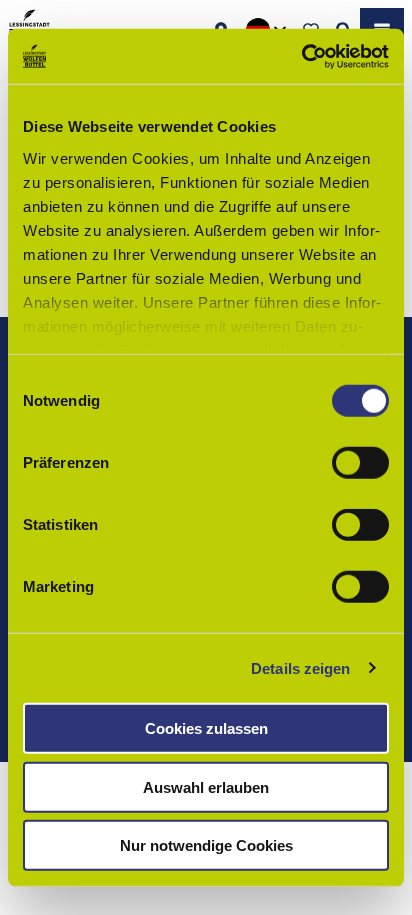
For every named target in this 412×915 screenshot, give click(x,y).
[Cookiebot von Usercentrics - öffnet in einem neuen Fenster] (301, 56)
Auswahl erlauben (206, 786)
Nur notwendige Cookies (206, 845)
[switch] (360, 463)
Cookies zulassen (206, 728)
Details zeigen (300, 667)
